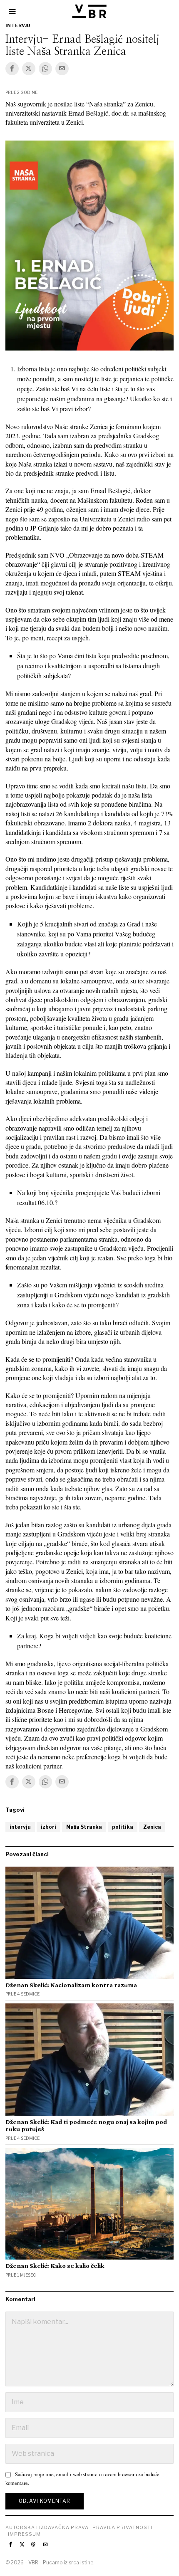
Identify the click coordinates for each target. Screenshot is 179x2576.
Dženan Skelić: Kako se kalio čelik (55, 2266)
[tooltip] (12, 69)
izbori (48, 1827)
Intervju (18, 25)
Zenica (152, 1827)
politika (123, 1827)
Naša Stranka (84, 1827)
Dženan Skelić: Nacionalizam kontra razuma (71, 1985)
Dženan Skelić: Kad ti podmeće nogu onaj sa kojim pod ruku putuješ (86, 2125)
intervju (20, 1827)
